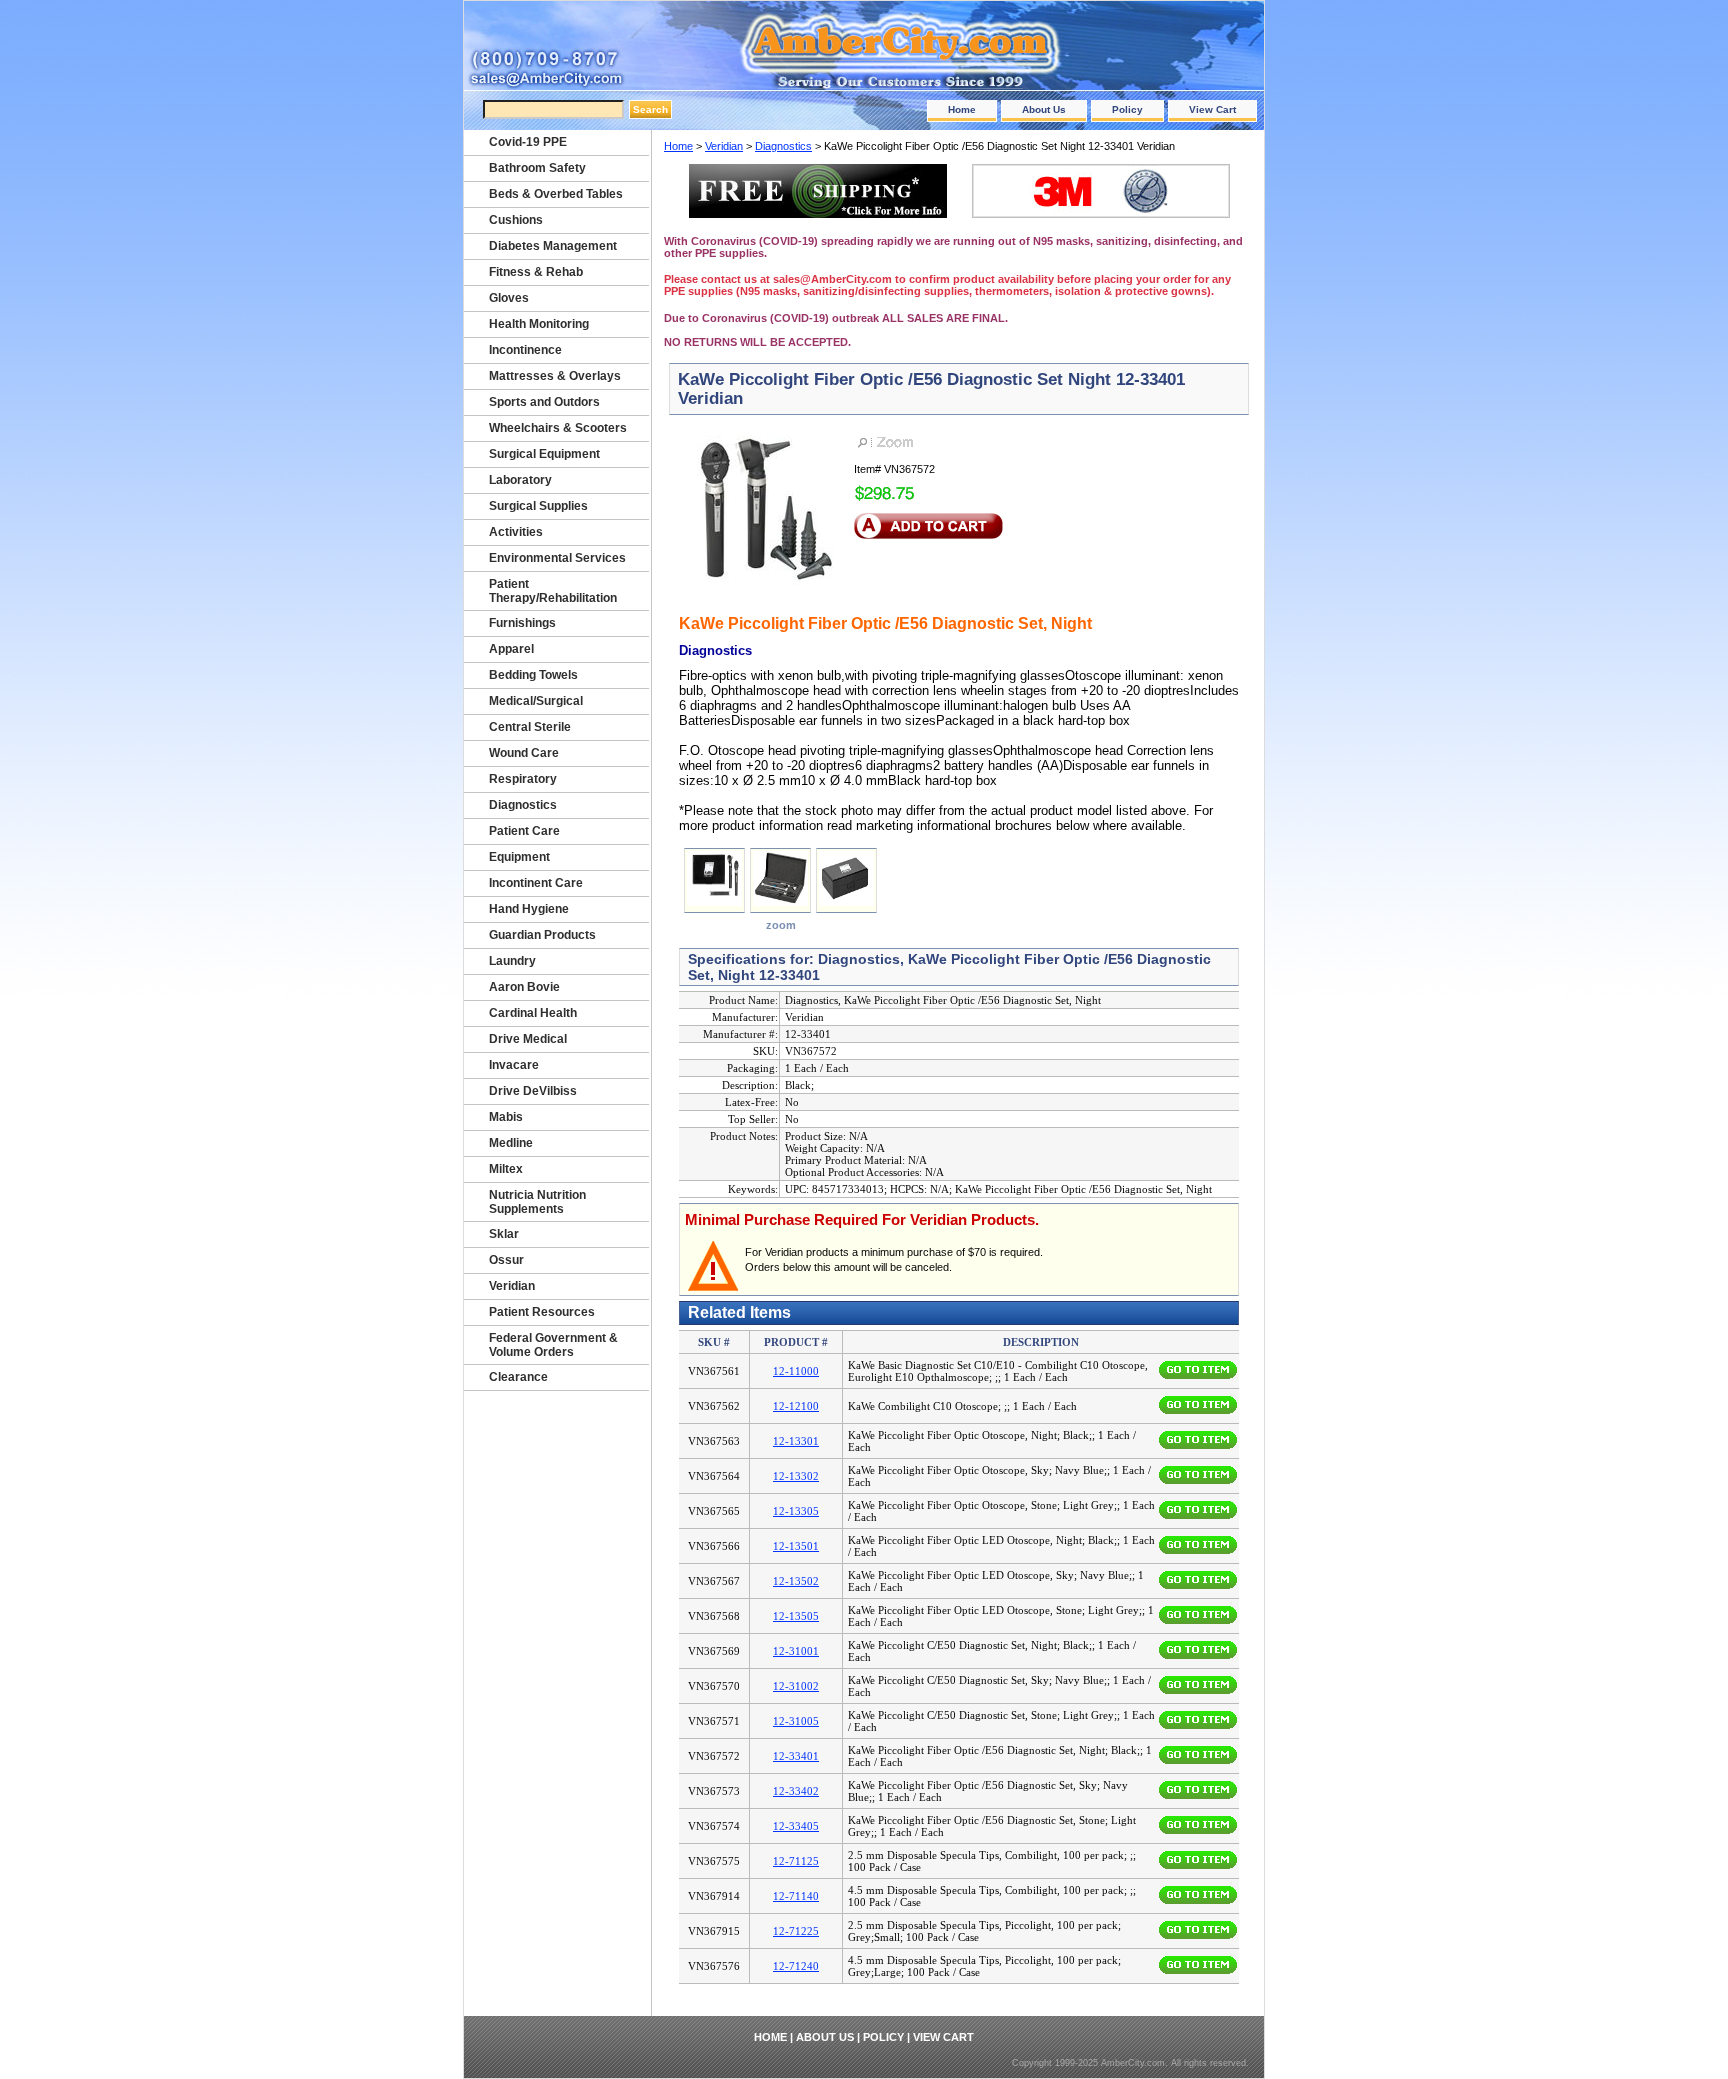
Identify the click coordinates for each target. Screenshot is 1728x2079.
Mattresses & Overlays (555, 376)
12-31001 (796, 1651)
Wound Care (524, 753)
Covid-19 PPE (528, 142)
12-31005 (796, 1721)
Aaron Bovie (524, 987)
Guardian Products (542, 935)
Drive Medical (528, 1039)
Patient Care (524, 831)
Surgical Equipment (544, 454)
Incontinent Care (536, 883)
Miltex (506, 1169)
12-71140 (796, 1896)
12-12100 (796, 1406)
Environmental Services (557, 558)
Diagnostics (783, 146)
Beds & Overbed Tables (556, 194)
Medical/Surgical (536, 701)
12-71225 (796, 1931)
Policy (1127, 109)
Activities (516, 532)
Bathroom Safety (537, 168)
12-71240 (796, 1966)
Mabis (506, 1117)
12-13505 (796, 1616)
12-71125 (796, 1861)
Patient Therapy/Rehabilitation (553, 591)
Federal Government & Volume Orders (553, 1345)
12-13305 (796, 1511)
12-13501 (796, 1546)
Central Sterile (530, 727)
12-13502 (796, 1581)
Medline (511, 1143)
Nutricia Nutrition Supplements (537, 1202)
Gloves (509, 298)
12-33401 (796, 1756)
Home (962, 109)
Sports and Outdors (544, 402)
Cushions (516, 220)
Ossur (506, 1260)
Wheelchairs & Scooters (558, 428)
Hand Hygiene (529, 909)
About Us (1044, 109)
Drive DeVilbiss (533, 1091)
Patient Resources (542, 1312)
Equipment (519, 857)
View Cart (1212, 109)
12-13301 (796, 1441)
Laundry (512, 961)
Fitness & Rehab (536, 272)
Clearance (518, 1377)
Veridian (724, 146)
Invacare (514, 1065)
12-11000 (796, 1371)
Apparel (511, 649)
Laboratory (520, 480)
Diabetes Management (553, 246)
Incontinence (525, 350)
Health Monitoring (539, 324)
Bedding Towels (533, 675)
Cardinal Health (533, 1013)
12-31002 (796, 1686)
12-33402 (796, 1791)
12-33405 (796, 1826)
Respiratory (523, 779)
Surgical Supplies (538, 506)
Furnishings (522, 623)
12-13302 (796, 1476)
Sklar (504, 1234)
